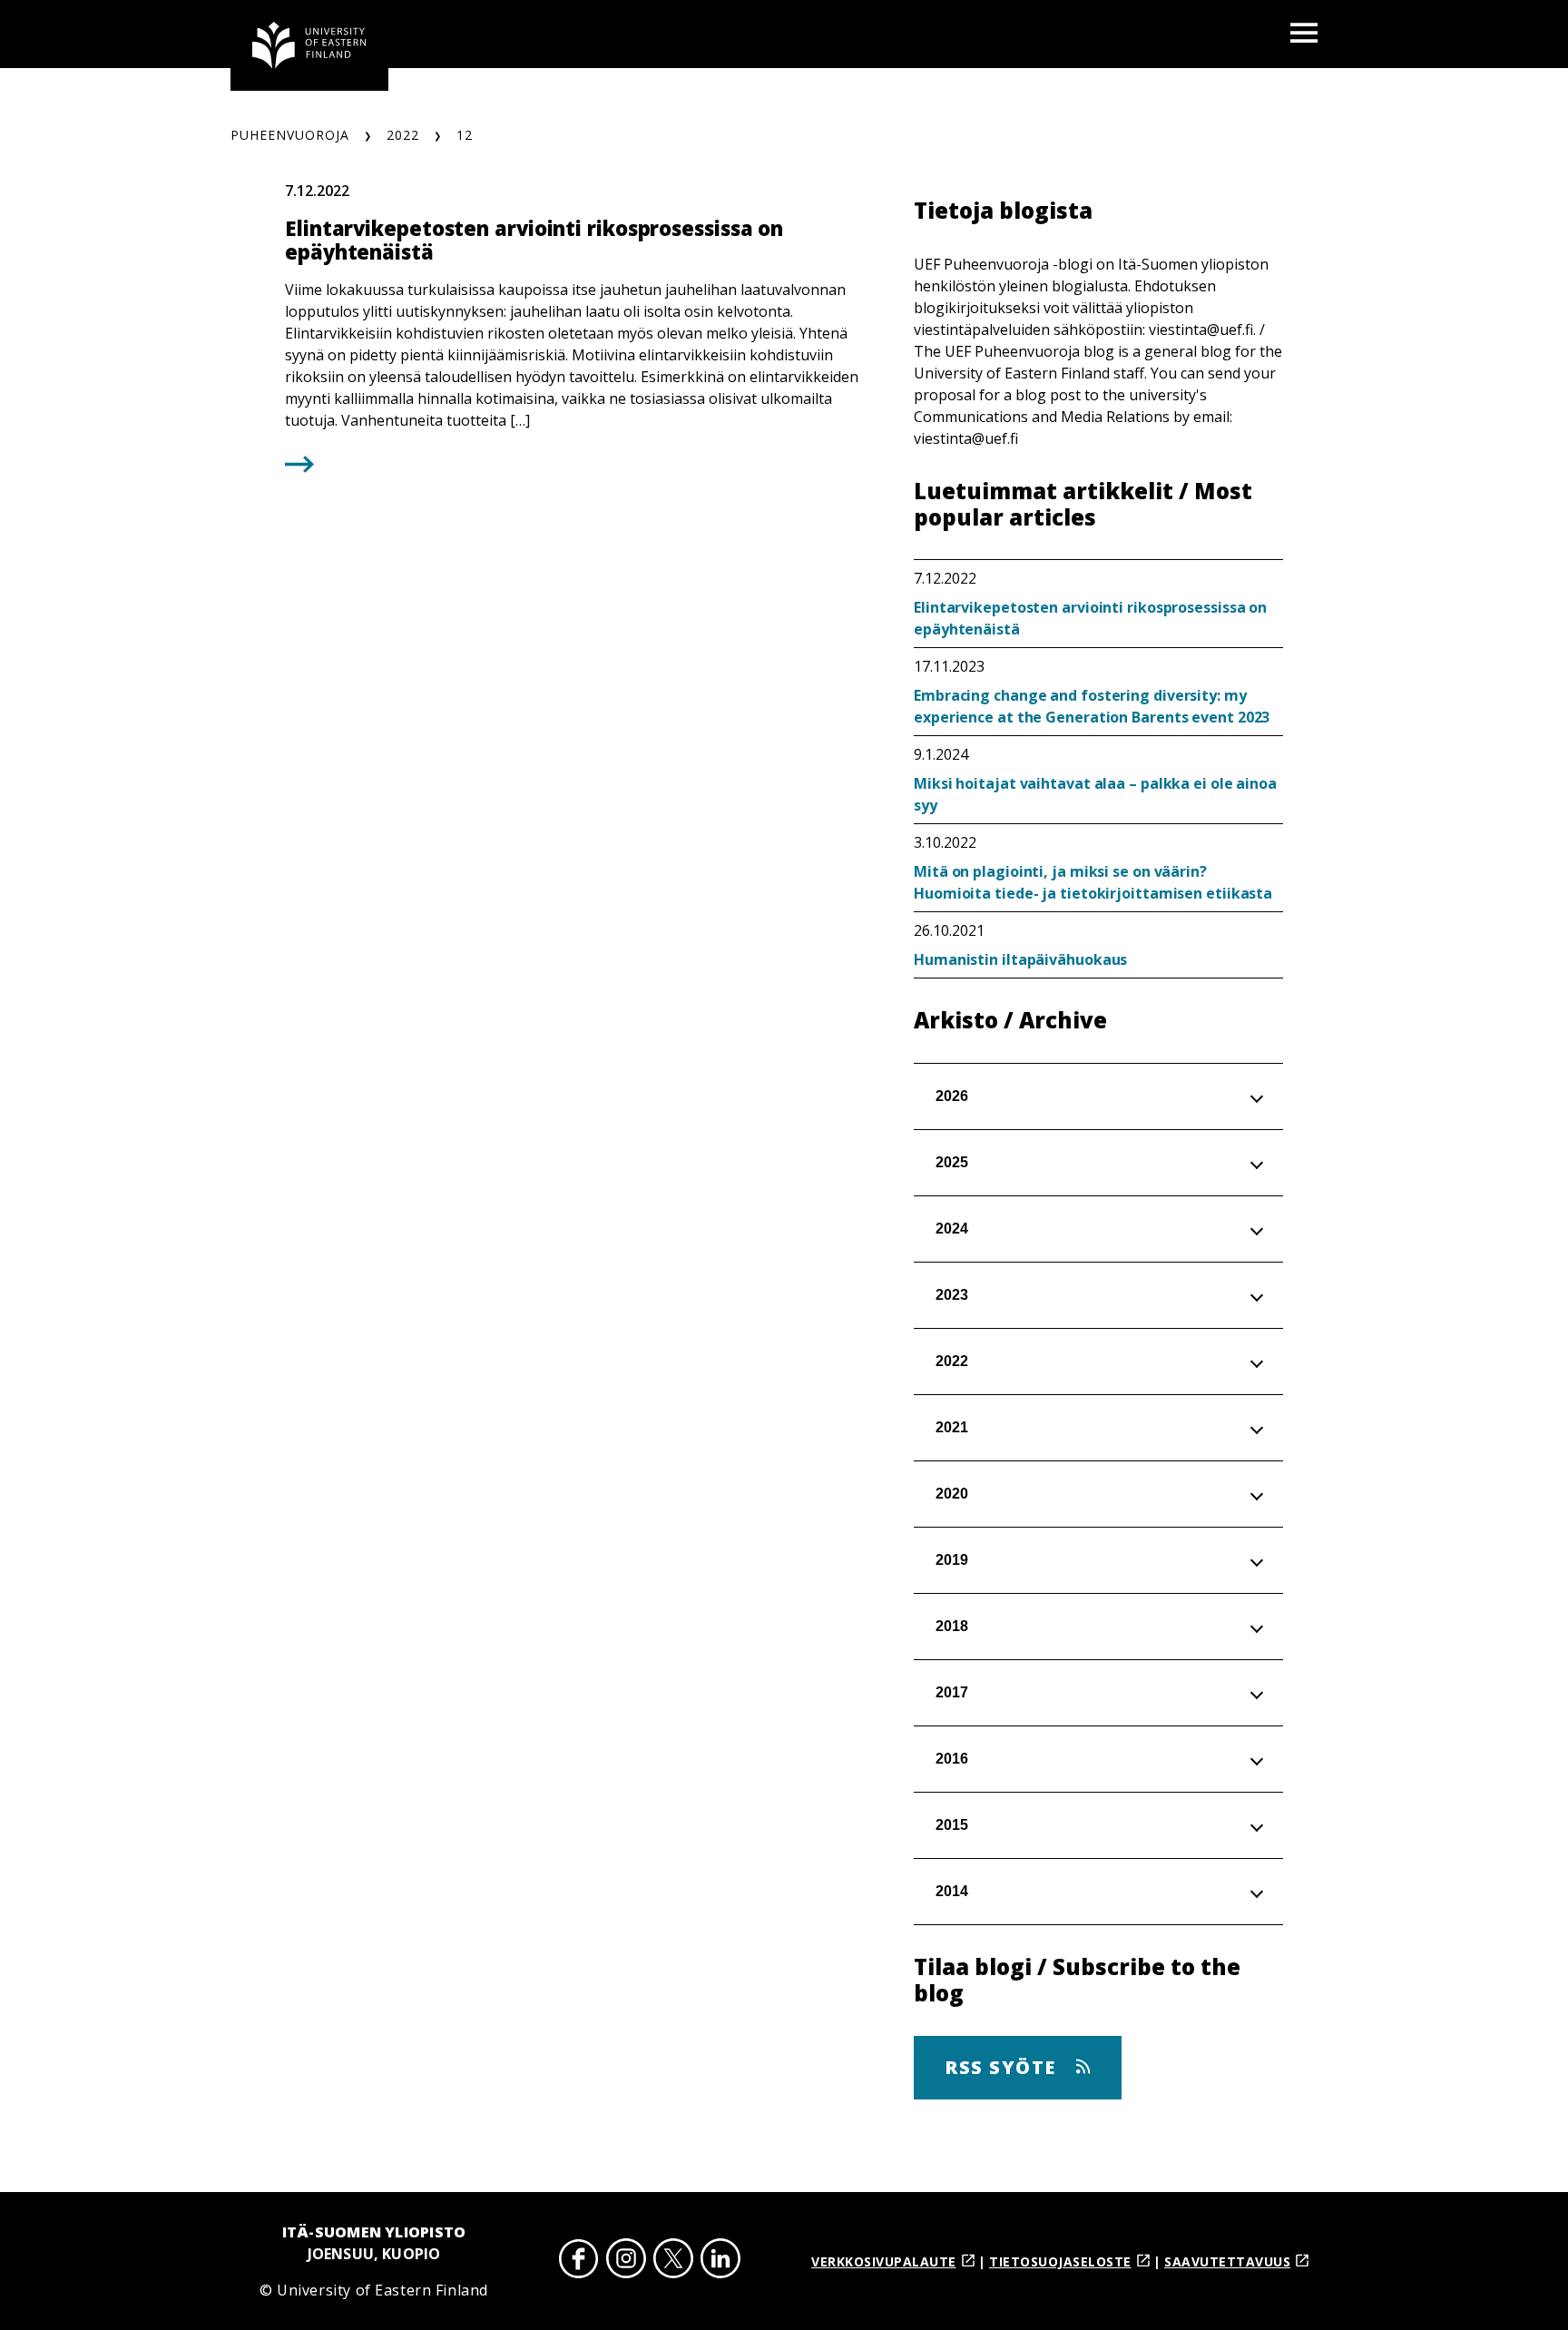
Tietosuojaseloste (1060, 2261)
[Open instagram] (626, 2261)
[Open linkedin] (720, 2261)
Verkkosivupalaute (884, 2261)
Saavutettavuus (1227, 2261)
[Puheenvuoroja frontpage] (309, 45)
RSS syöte (1003, 2067)
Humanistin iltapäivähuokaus (1020, 959)
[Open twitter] (673, 2261)
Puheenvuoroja (290, 135)
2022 (403, 135)
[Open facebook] (579, 2261)
